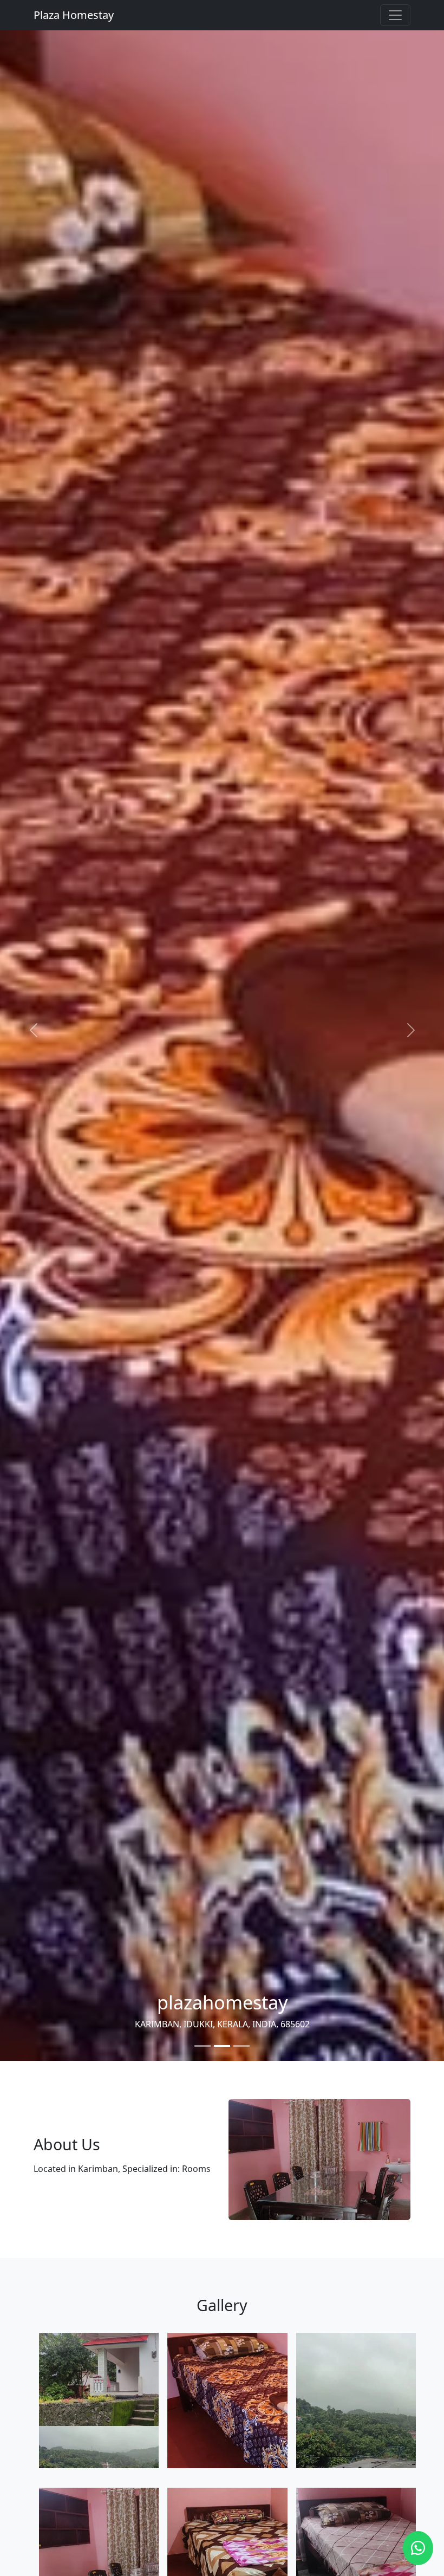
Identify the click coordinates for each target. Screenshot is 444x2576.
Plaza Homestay (74, 15)
